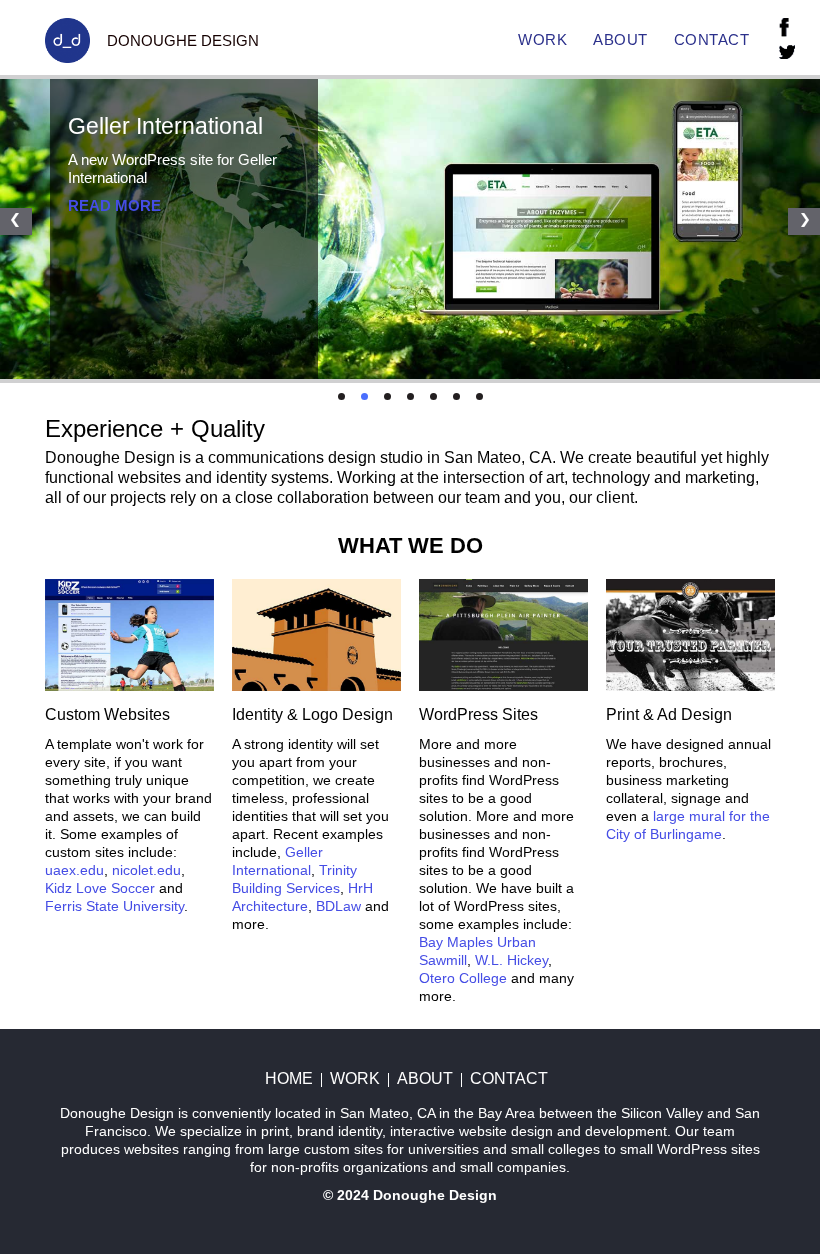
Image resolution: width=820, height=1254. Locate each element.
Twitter (787, 52)
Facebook (784, 27)
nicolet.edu (146, 870)
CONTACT (712, 39)
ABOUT (620, 39)
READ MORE (114, 205)
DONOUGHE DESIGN (183, 40)
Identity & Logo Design (312, 714)
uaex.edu (74, 870)
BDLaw (338, 906)
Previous (16, 221)
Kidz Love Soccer (100, 888)
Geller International (165, 126)
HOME (289, 1078)
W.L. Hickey (511, 960)
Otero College (463, 978)
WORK (542, 39)
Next (804, 221)
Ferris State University (114, 906)
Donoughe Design (435, 1195)
